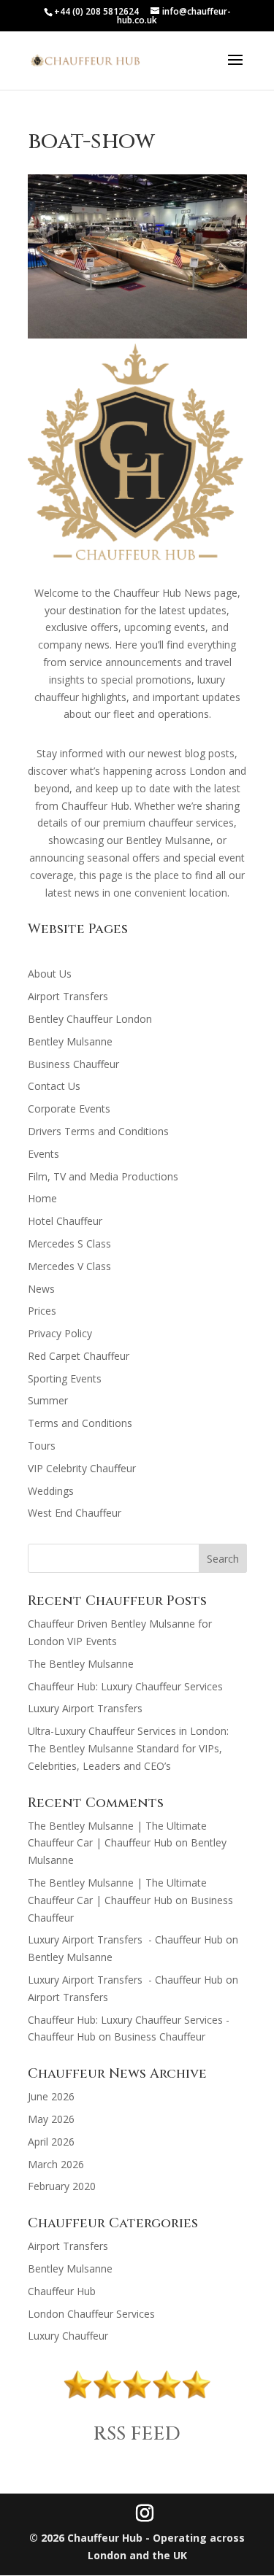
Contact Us (54, 1086)
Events (43, 1154)
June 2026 (51, 2096)
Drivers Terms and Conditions (98, 1131)
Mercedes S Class (69, 1243)
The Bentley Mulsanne (81, 1664)
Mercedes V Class (69, 1266)
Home (42, 1198)
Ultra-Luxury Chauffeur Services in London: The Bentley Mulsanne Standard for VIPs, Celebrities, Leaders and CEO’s (128, 1748)
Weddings (51, 1491)
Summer (48, 1400)
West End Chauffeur (75, 1513)
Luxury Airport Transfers (87, 1708)
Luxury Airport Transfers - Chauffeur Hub (125, 1939)
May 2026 (51, 2119)
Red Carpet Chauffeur (79, 1356)
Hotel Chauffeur (65, 1221)
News (41, 1289)
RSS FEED (137, 2434)
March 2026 (56, 2164)
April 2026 (51, 2142)
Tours (42, 1446)
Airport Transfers (68, 996)
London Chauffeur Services (91, 2314)
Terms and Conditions (80, 1423)
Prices (42, 1311)
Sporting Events (65, 1378)
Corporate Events (69, 1109)
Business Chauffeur (73, 1064)
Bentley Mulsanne (70, 1041)
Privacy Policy (60, 1333)
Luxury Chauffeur (68, 2336)
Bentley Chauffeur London (90, 1019)
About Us (50, 974)
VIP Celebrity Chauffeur (82, 1468)
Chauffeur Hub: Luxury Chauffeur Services (125, 1686)
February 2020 (62, 2186)
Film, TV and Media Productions (103, 1176)
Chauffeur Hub (62, 2291)
